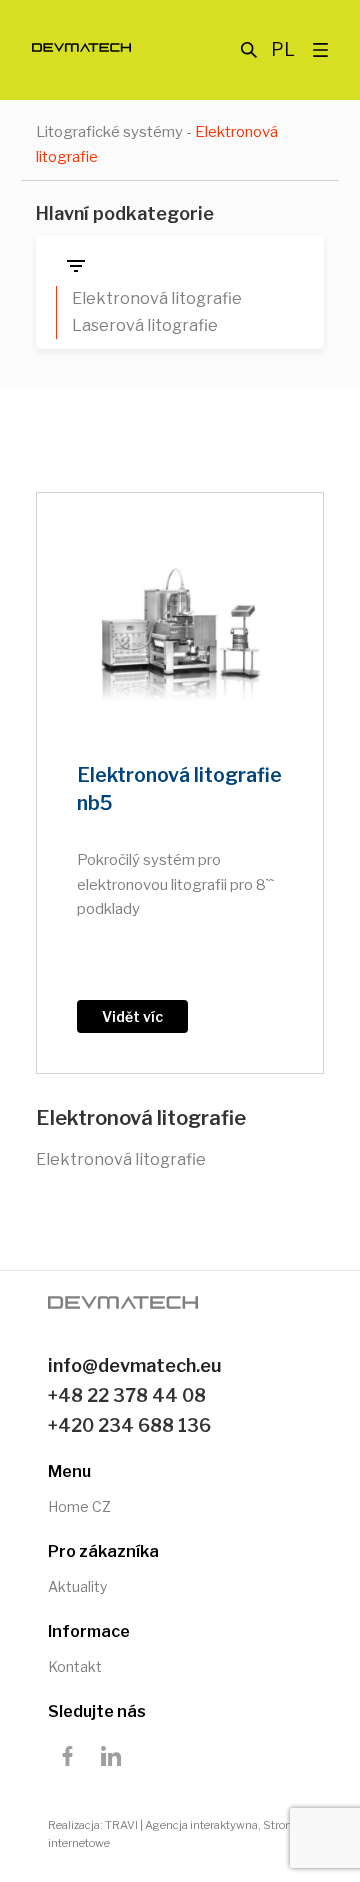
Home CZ (79, 1506)
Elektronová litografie (157, 298)
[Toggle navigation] (320, 48)
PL (283, 49)
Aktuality (77, 1586)
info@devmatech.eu (135, 1365)
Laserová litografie (145, 325)
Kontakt (75, 1666)
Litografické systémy (109, 132)
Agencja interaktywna (201, 1825)
